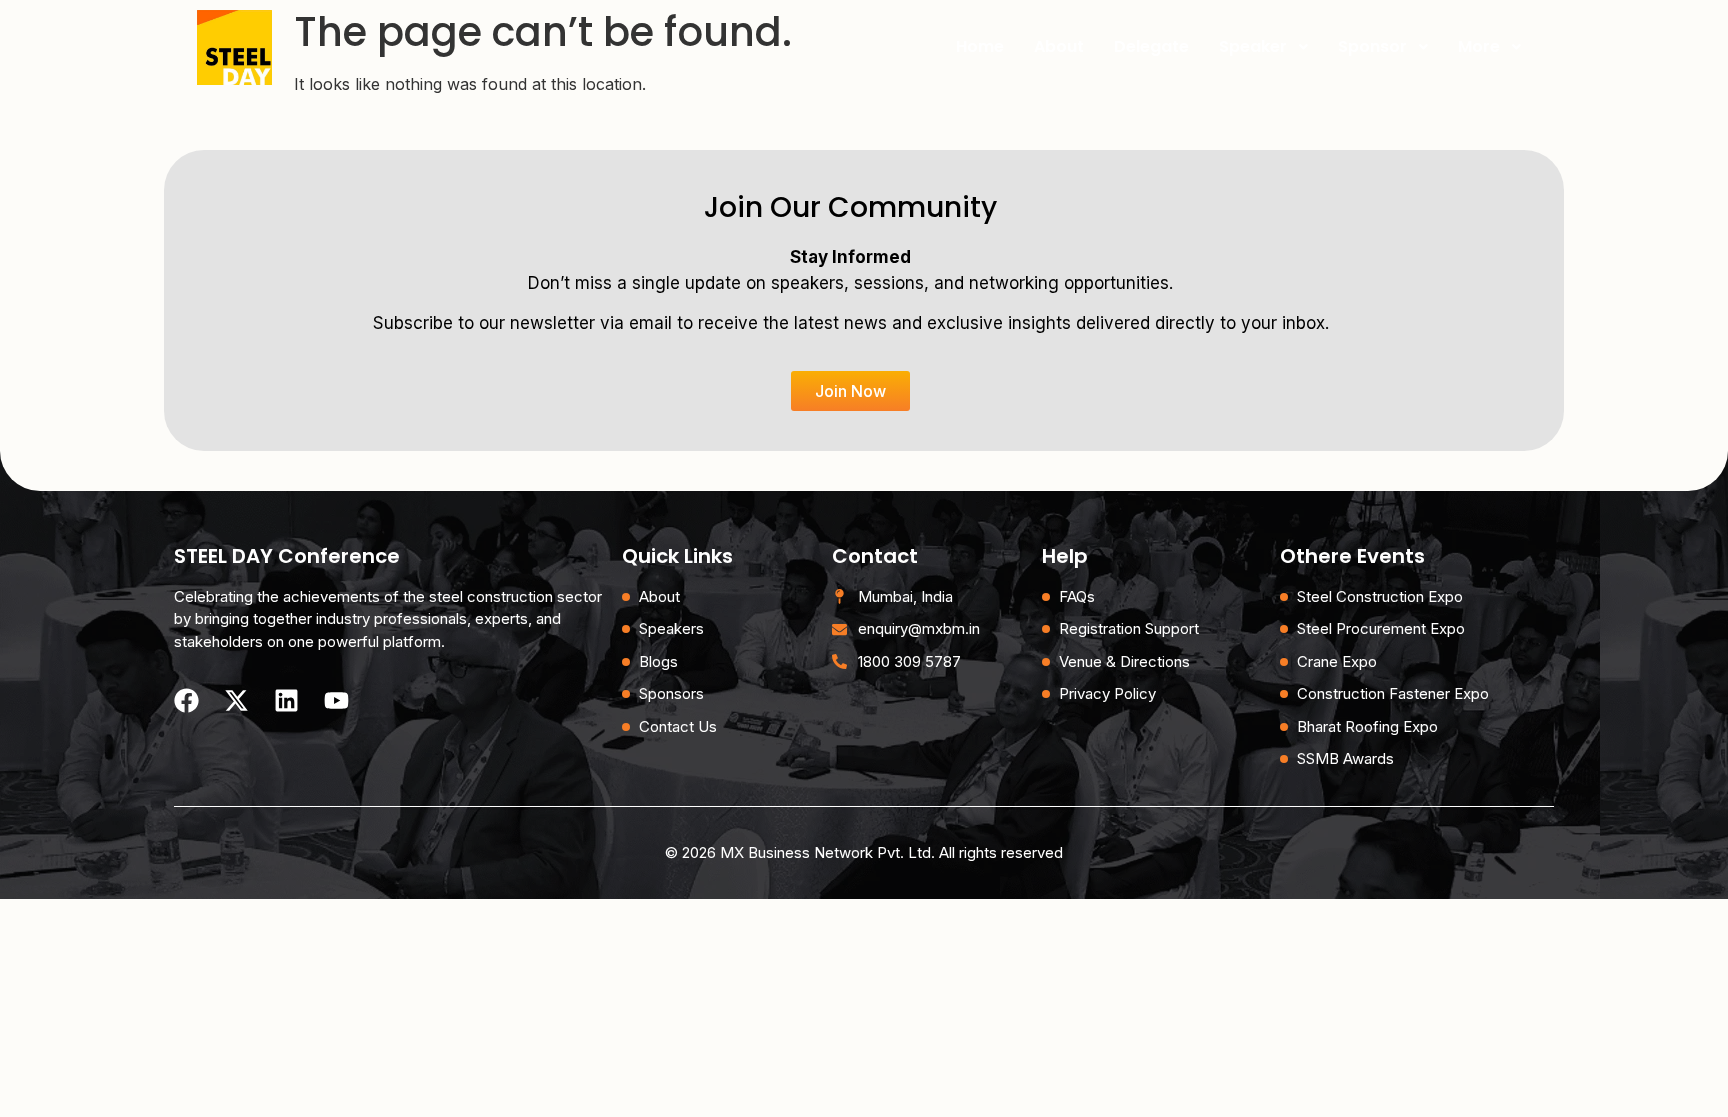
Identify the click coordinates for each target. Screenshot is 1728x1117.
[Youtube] (336, 700)
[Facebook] (186, 700)
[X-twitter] (236, 700)
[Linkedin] (286, 700)
